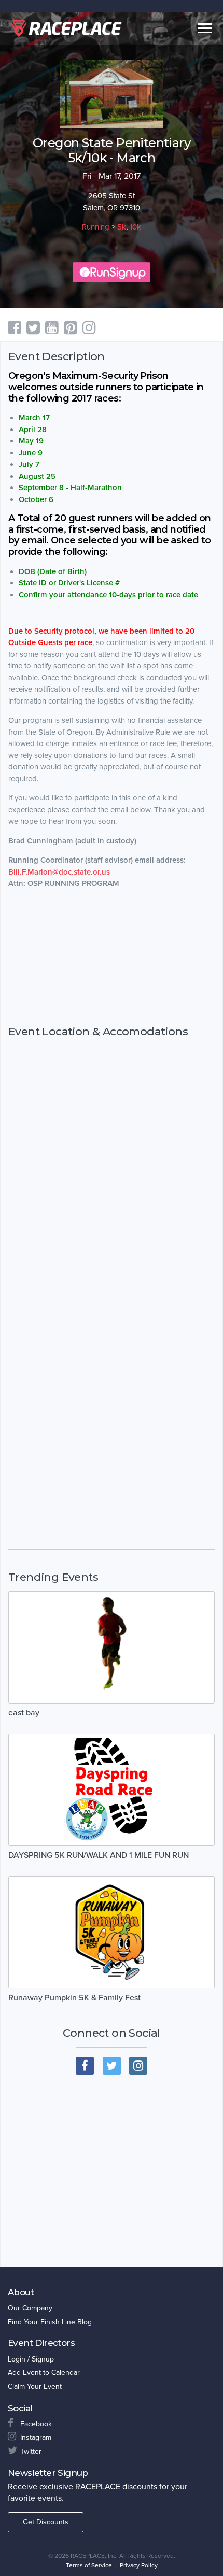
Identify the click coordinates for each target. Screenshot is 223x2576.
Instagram (36, 2437)
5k (122, 227)
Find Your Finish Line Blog (50, 2322)
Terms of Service (89, 2565)
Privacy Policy (139, 2565)
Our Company (30, 2308)
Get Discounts (46, 2522)
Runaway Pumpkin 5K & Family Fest (74, 1998)
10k (135, 227)
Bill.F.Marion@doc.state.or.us (59, 872)
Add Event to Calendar (44, 2373)
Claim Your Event (35, 2387)
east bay (24, 1713)
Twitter (31, 2451)
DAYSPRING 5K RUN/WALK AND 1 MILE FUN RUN (99, 1855)
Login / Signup (31, 2359)
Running (96, 227)
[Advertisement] (112, 957)
